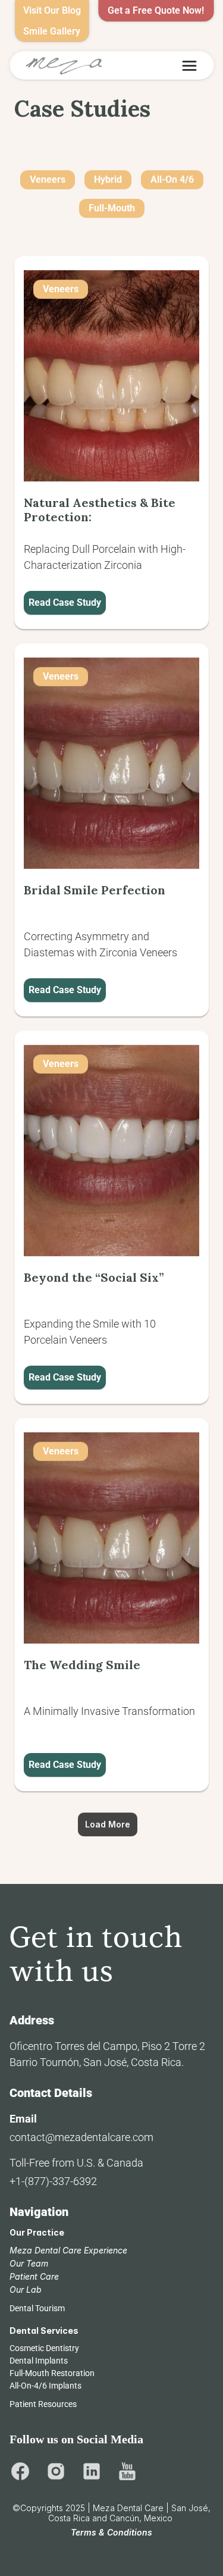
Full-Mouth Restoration (52, 2373)
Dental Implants (39, 2361)
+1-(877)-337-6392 (53, 2181)
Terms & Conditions (111, 2532)
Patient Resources (43, 2404)
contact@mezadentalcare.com (81, 2137)
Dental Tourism (37, 2308)
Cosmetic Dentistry (44, 2348)
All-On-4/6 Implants (45, 2386)
